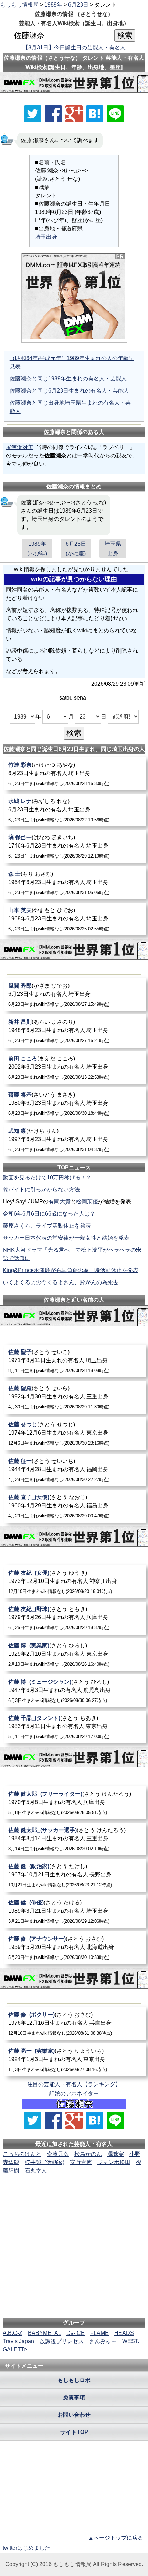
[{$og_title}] (95, 114)
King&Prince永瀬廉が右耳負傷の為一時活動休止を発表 (71, 1270)
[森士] (75, 883)
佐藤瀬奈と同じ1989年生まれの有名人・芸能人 (68, 379)
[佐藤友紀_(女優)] (75, 1582)
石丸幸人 (36, 2171)
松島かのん (88, 2154)
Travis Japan (18, 2341)
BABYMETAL (44, 2333)
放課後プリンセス (62, 2341)
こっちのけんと (22, 2154)
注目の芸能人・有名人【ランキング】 (74, 2084)
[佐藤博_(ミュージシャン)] (75, 1691)
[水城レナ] (75, 810)
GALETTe (15, 2350)
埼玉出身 (46, 237)
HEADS (124, 2333)
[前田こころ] (75, 1067)
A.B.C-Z (13, 2333)
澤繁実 (116, 2154)
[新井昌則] (75, 1031)
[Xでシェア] (33, 114)
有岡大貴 (60, 1202)
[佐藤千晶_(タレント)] (75, 1727)
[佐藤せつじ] (75, 1433)
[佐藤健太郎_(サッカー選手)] (75, 1839)
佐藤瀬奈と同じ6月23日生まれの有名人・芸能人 (69, 391)
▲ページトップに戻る (116, 2538)
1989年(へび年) (37, 548)
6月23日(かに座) (76, 548)
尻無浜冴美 (20, 447)
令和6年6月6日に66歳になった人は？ (49, 1214)
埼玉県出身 (113, 548)
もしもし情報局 (19, 5)
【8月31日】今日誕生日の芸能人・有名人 (74, 47)
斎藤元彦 (58, 2154)
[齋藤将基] (75, 1104)
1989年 (53, 5)
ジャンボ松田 (114, 2162)
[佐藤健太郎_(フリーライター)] (75, 1803)
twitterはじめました (27, 2548)
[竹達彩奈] (75, 774)
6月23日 (78, 5)
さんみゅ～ (103, 2341)
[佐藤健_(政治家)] (75, 1875)
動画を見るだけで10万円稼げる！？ (47, 1177)
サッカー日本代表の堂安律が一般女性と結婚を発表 (66, 1238)
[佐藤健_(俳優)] (75, 1911)
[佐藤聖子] (75, 1361)
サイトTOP (74, 2432)
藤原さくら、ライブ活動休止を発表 (47, 1226)
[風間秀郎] (75, 995)
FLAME (99, 2333)
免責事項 (74, 2397)
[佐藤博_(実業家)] (75, 1654)
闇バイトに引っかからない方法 (41, 1190)
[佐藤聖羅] (75, 1397)
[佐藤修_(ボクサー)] (75, 2024)
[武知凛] (75, 1140)
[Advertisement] (74, 2196)
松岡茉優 (87, 1202)
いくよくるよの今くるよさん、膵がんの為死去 (61, 1282)
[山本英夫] (75, 919)
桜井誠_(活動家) (45, 2162)
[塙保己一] (75, 846)
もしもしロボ (74, 2380)
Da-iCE (76, 2333)
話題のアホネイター (74, 2094)
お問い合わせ (74, 2415)
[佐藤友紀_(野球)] (75, 1618)
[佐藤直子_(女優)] (75, 1506)
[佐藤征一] (75, 1470)
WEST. (131, 2341)
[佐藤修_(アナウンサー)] (75, 1948)
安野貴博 (81, 2162)
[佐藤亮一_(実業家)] (75, 2060)
